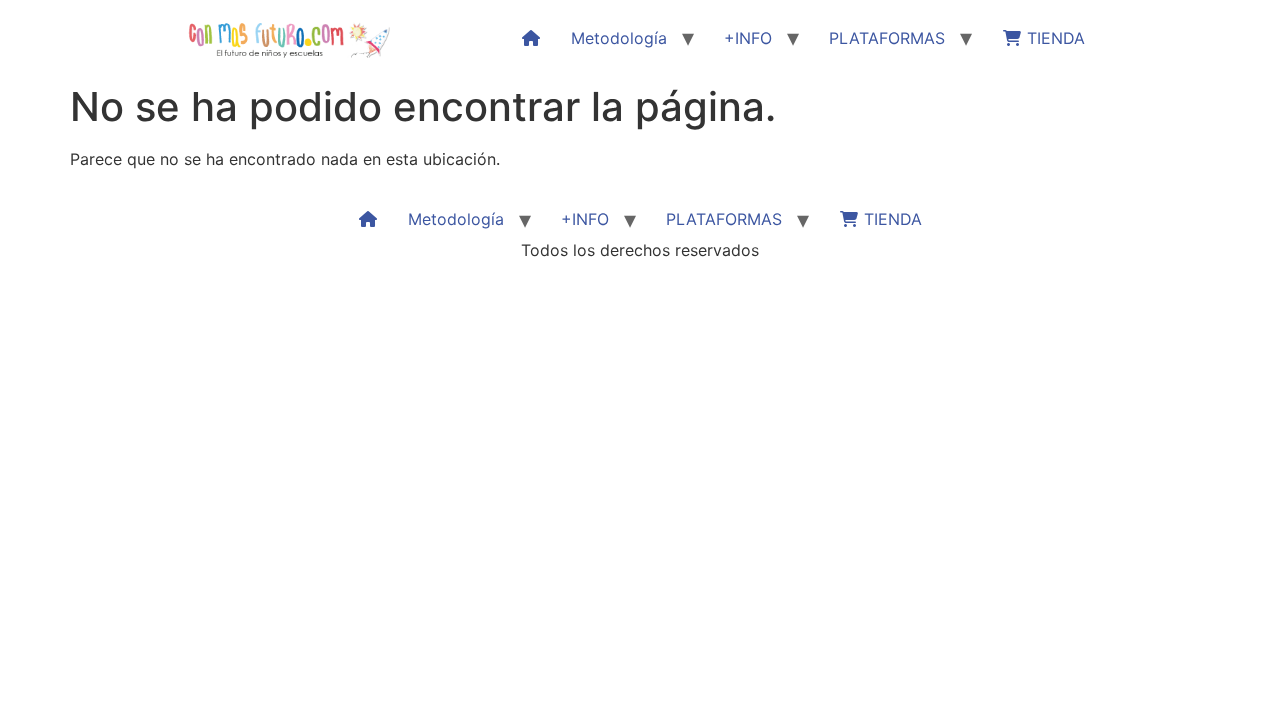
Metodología (619, 38)
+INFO (748, 38)
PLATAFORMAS (887, 38)
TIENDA (1053, 38)
